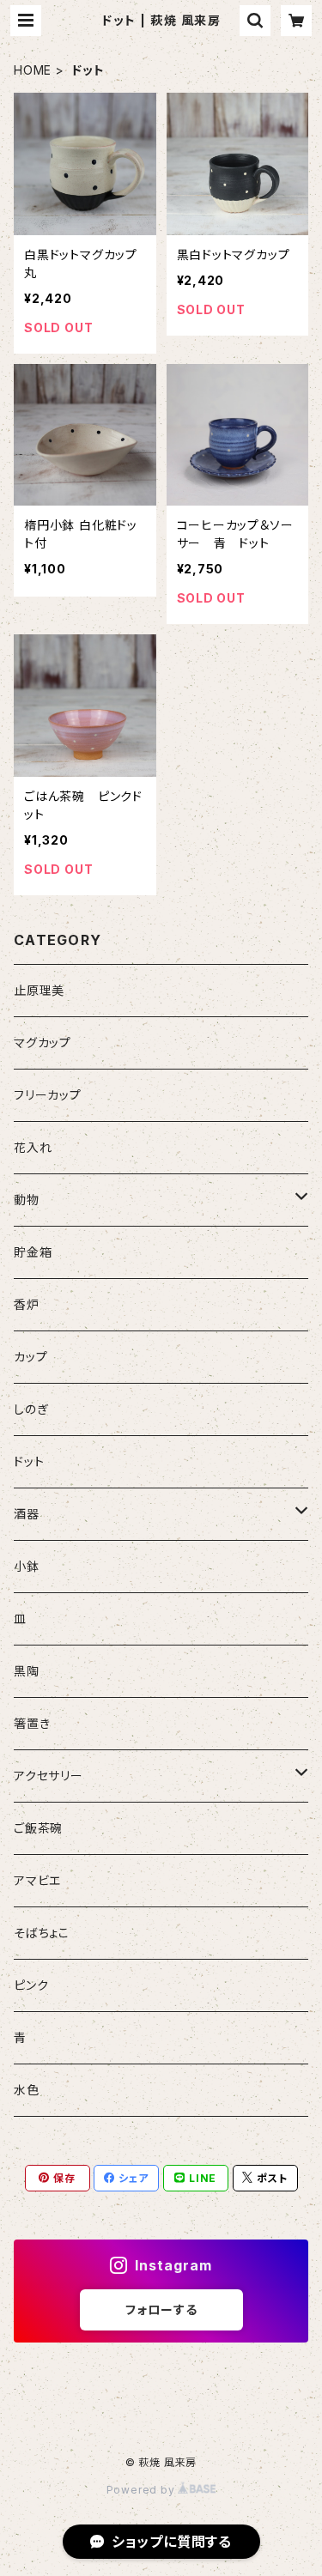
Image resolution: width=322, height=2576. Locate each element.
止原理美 (39, 990)
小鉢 (27, 1566)
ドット (29, 1461)
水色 (27, 2090)
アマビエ (37, 1880)
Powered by (143, 2490)
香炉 (27, 1304)
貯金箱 (33, 1252)
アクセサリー (49, 1776)
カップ (30, 1357)
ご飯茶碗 (38, 1828)
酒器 (27, 1514)
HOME (33, 70)
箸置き (32, 1723)
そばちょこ (42, 1933)
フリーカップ (48, 1095)
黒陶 (27, 1671)
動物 (27, 1200)
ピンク (31, 1985)
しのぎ (31, 1409)
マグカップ (43, 1043)
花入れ (33, 1147)
